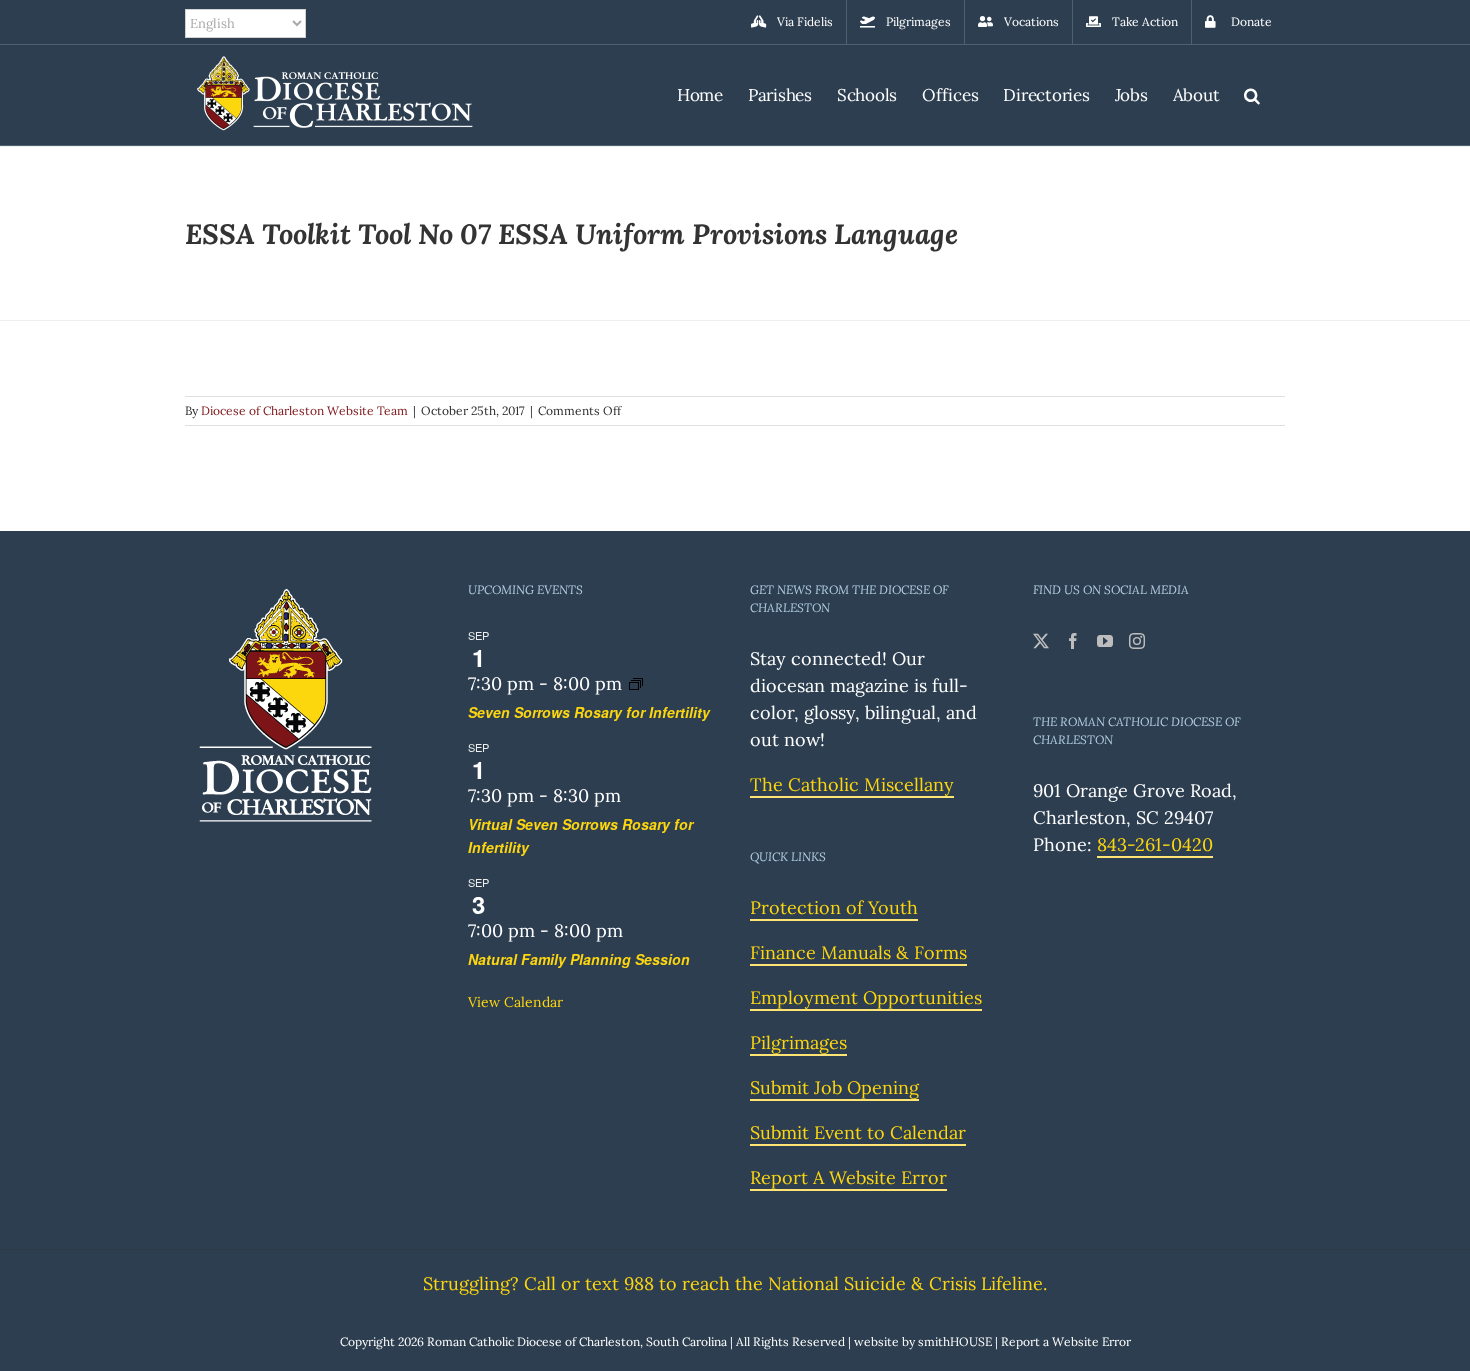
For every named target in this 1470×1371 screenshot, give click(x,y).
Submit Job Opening (834, 1087)
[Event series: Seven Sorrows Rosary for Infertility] (636, 683)
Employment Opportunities (866, 997)
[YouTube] (1105, 641)
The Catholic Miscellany (852, 784)
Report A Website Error (848, 1177)
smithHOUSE (955, 1341)
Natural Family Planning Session (579, 959)
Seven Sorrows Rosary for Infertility (589, 712)
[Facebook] (1073, 641)
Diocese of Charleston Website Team (304, 410)
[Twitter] (1041, 641)
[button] (1252, 92)
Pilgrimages (798, 1042)
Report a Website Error (1066, 1341)
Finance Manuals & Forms (858, 952)
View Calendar (515, 1002)
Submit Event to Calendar (858, 1132)
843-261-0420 (1155, 844)
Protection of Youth (834, 907)
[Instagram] (1137, 641)
